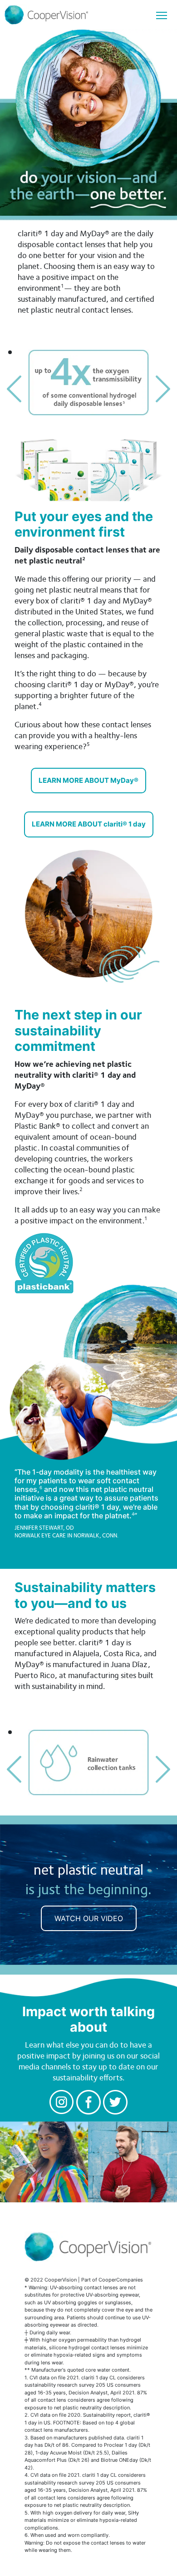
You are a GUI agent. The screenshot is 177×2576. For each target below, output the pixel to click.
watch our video (89, 1918)
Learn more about (88, 780)
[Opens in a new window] (62, 2101)
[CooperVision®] (88, 15)
